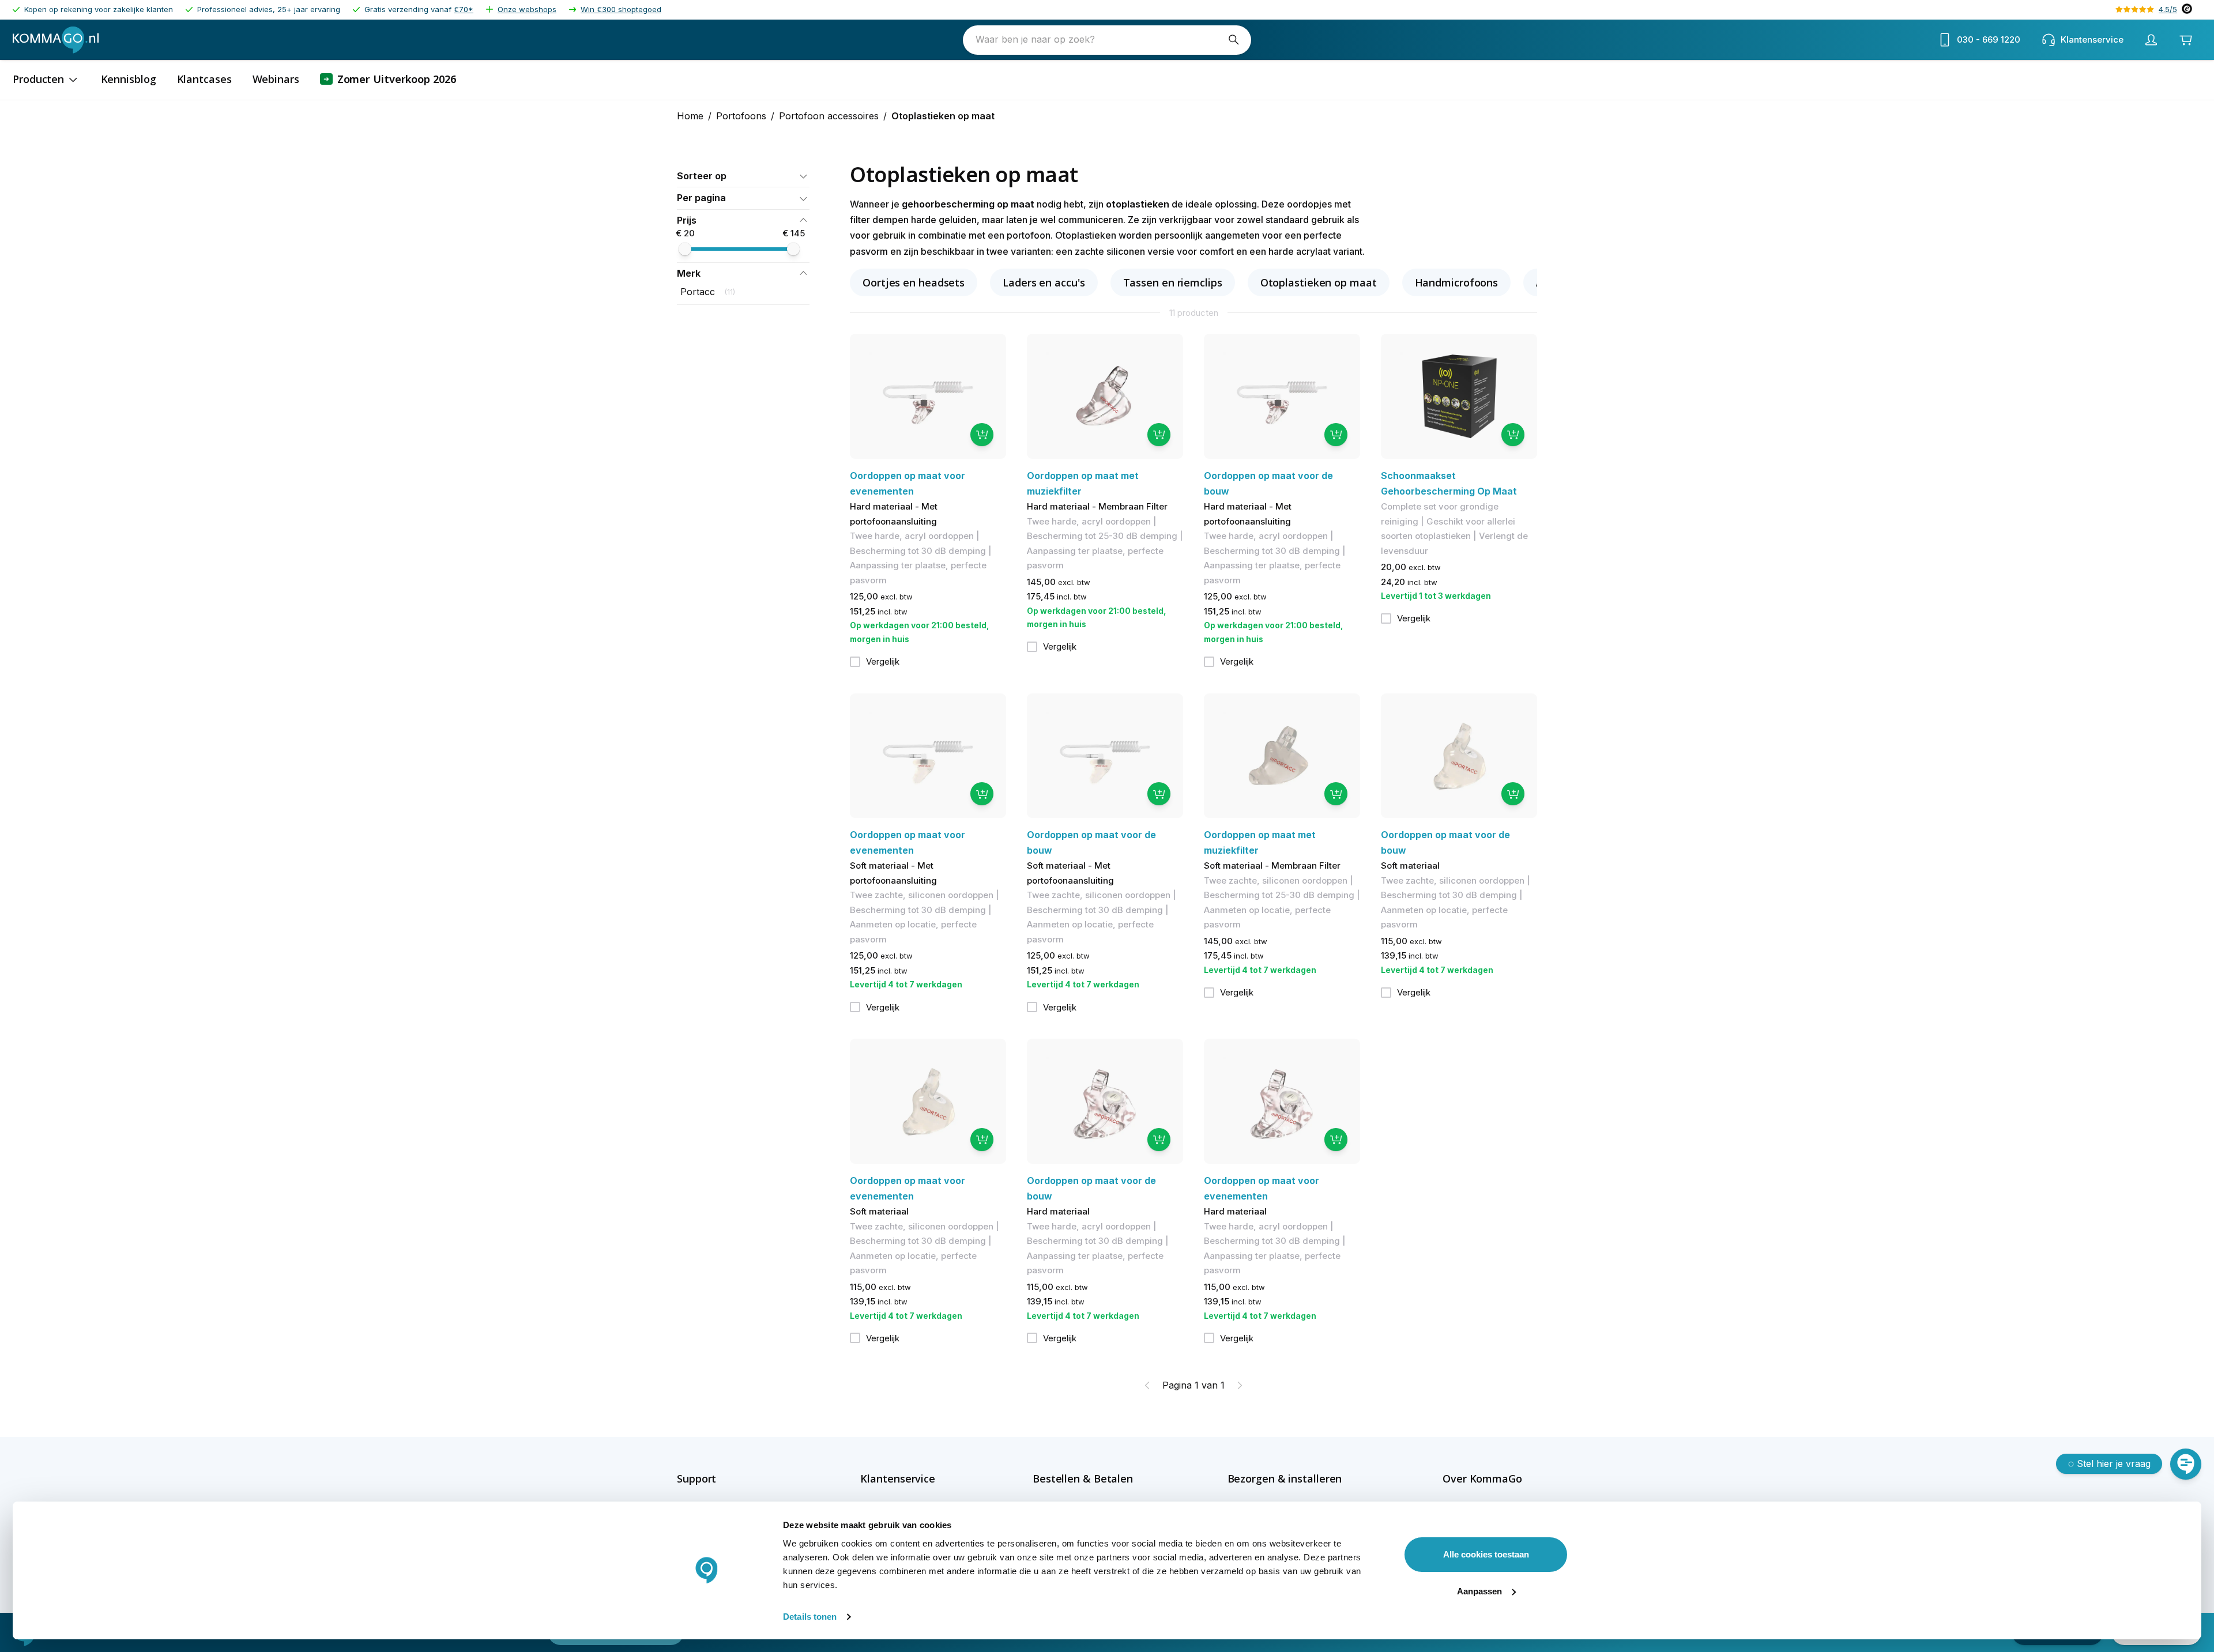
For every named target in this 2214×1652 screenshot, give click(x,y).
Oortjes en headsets (914, 282)
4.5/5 (2168, 9)
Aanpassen (1479, 1591)
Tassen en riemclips (1173, 282)
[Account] (2151, 40)
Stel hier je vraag (2114, 1464)
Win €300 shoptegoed (621, 9)
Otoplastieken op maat (1319, 282)
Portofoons (741, 116)
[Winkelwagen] (2186, 40)
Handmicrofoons (1457, 282)
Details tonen (810, 1617)
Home (690, 116)
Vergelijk (883, 661)
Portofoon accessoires (829, 116)
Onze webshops (527, 9)
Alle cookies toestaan (1486, 1554)
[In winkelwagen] (982, 435)
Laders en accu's (1044, 282)
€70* (464, 9)
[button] (743, 176)
